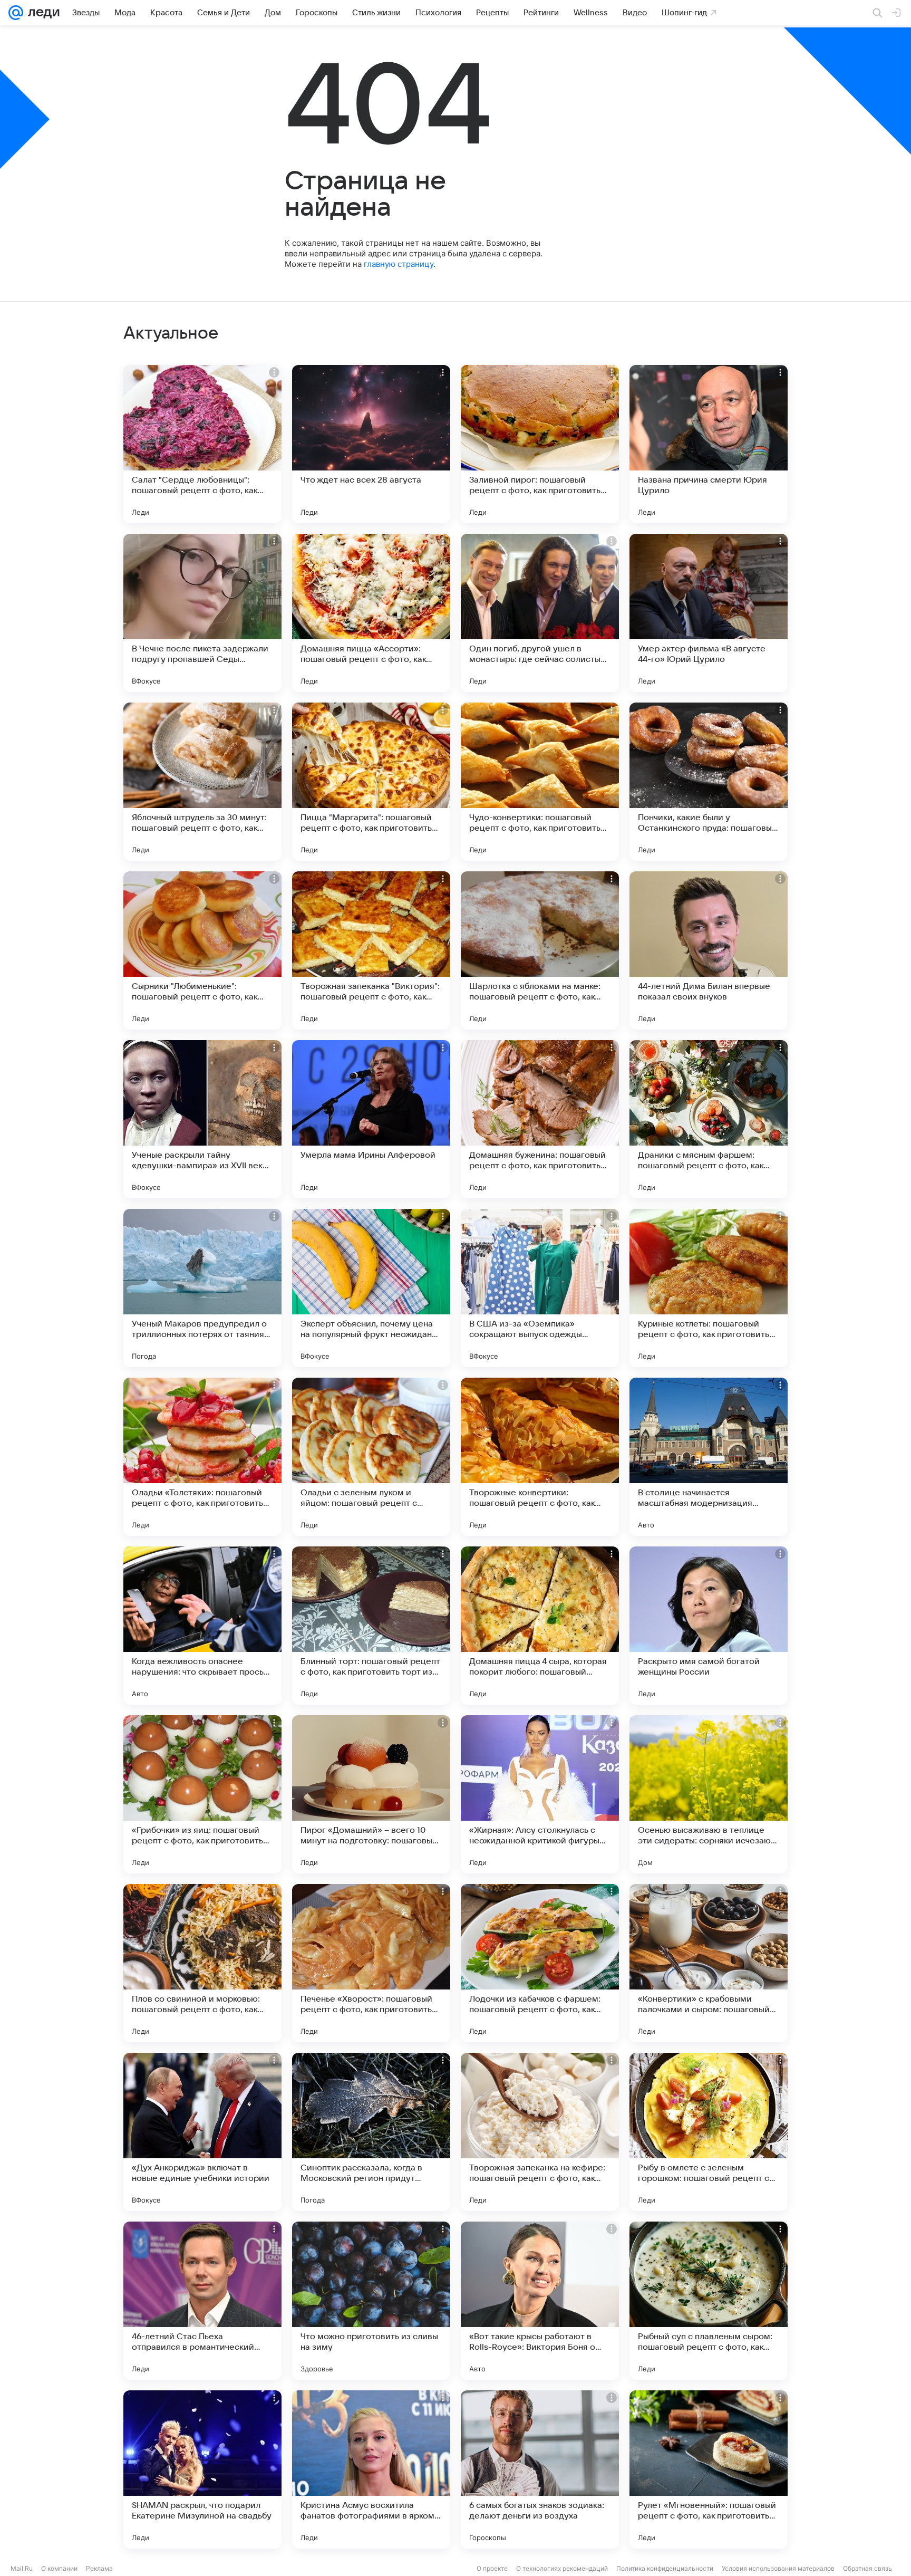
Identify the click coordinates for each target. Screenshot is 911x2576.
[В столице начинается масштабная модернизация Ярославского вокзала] (709, 1457)
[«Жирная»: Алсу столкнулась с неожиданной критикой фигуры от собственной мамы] (540, 1794)
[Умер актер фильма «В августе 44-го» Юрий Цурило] (709, 613)
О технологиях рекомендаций (562, 2568)
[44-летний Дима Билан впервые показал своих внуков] (709, 950)
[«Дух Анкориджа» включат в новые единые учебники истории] (202, 2132)
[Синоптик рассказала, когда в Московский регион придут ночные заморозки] (371, 2132)
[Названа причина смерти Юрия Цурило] (709, 444)
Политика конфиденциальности (665, 2568)
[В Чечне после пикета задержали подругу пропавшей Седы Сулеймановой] (202, 613)
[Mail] (16, 13)
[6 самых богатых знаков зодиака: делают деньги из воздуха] (540, 2469)
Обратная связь (868, 2568)
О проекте (492, 2568)
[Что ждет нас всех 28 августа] (371, 444)
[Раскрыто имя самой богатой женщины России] (709, 1626)
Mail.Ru (22, 2568)
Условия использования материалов (778, 2568)
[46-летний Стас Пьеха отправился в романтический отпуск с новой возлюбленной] (202, 2301)
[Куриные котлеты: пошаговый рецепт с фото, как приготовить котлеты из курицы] (709, 1288)
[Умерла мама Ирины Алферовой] (371, 1119)
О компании (59, 2568)
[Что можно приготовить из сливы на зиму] (371, 2301)
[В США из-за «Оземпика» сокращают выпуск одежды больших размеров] (540, 1288)
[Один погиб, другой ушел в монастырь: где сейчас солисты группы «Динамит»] (540, 613)
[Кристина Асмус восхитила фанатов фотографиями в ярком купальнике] (371, 2469)
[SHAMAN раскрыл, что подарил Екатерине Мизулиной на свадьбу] (202, 2469)
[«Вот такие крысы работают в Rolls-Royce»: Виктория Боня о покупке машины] (540, 2301)
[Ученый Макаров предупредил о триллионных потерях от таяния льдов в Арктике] (202, 1288)
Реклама (99, 2568)
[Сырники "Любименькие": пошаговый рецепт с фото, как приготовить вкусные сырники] (202, 950)
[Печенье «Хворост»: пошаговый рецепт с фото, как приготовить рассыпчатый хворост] (371, 1963)
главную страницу (399, 264)
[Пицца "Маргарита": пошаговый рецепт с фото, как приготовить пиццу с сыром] (371, 782)
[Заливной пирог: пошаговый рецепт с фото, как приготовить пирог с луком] (540, 444)
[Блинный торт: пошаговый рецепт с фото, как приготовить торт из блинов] (371, 1626)
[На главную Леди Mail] (41, 13)
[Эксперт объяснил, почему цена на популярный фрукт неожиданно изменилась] (371, 1288)
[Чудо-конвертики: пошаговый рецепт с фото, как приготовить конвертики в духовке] (540, 782)
